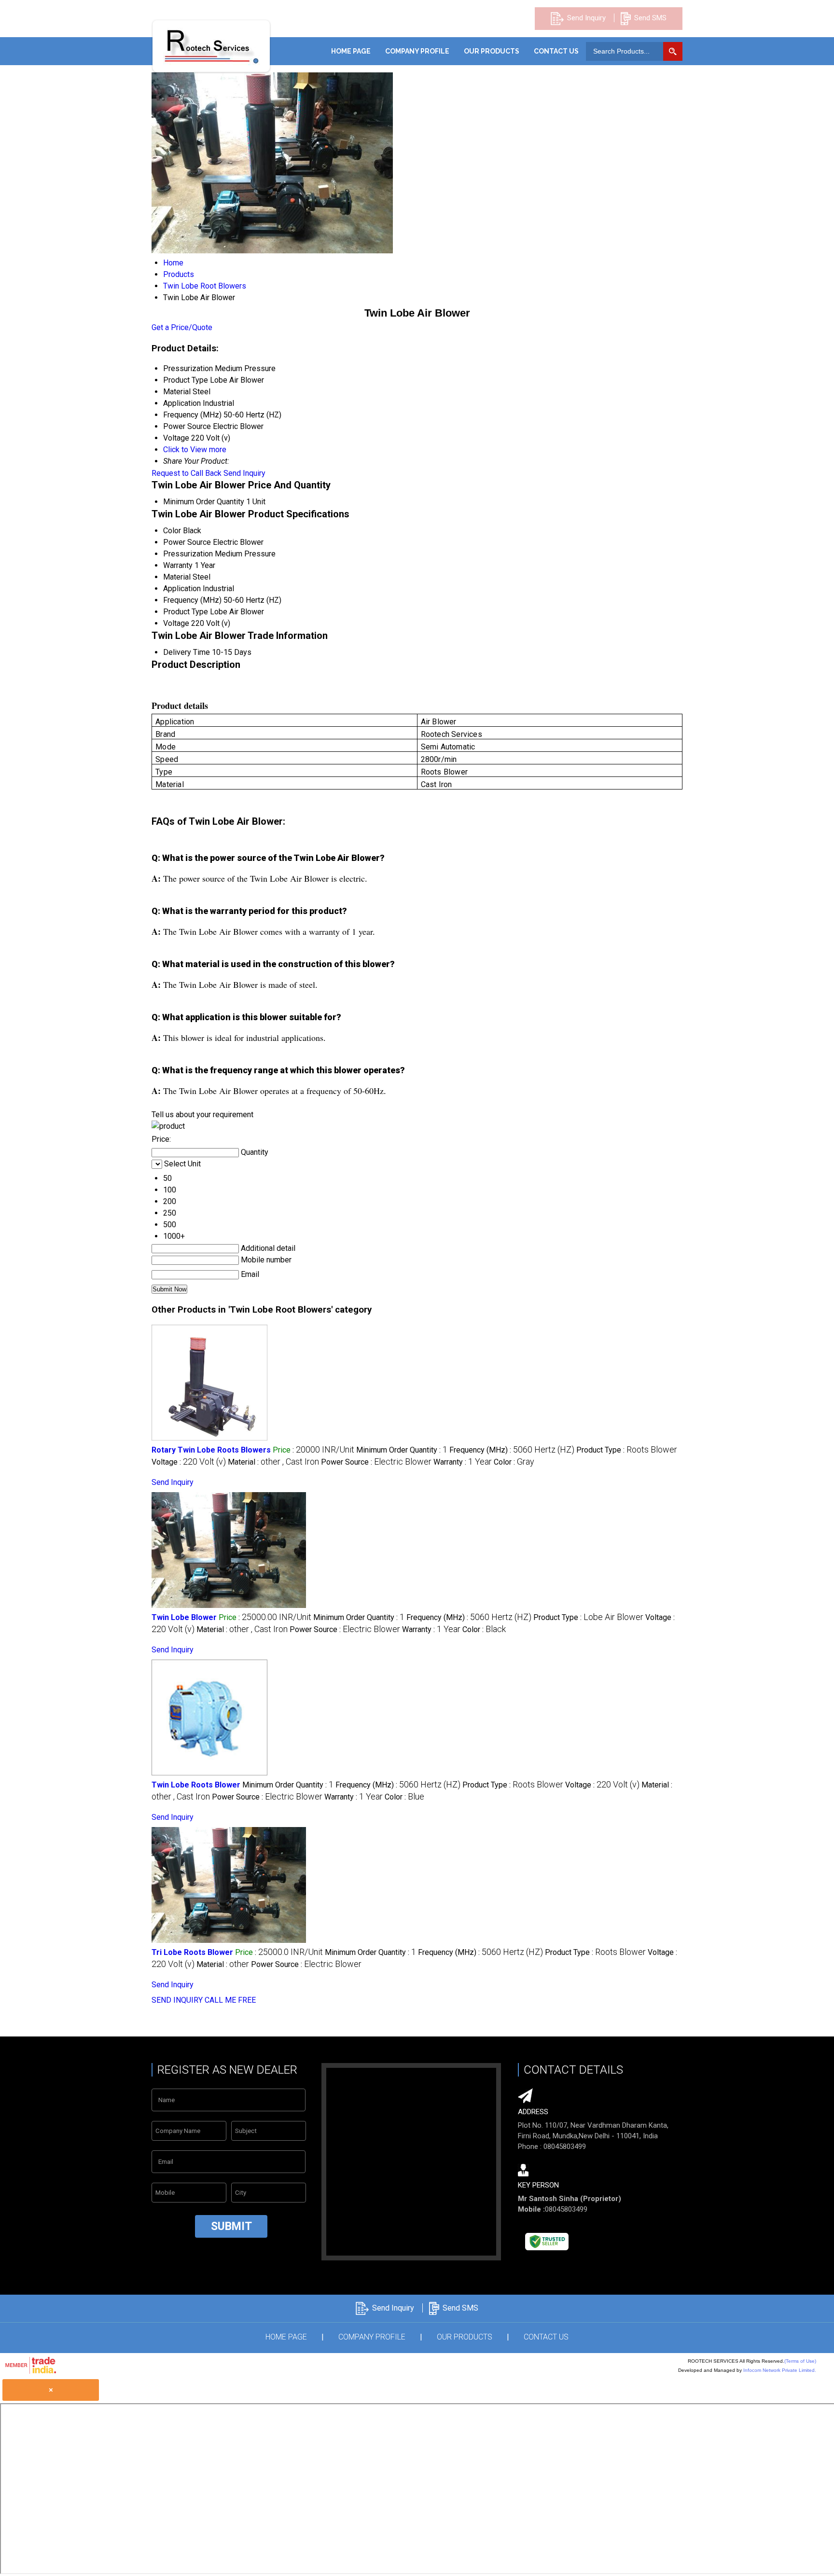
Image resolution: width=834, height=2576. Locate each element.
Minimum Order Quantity (204, 502)
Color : (514, 1462)
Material (177, 577)
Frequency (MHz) (192, 600)
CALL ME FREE (230, 2000)
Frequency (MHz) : (512, 1450)
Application (182, 589)
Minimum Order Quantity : (402, 1450)
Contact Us (556, 51)
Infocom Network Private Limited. (780, 2370)
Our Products (492, 51)
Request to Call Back (187, 473)
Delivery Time (187, 652)
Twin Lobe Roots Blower (196, 1785)
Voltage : (189, 1462)
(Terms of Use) (800, 2361)
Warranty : (463, 1462)
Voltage (176, 623)
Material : (273, 1462)
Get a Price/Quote (182, 327)
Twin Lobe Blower (184, 1617)
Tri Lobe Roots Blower (192, 1952)
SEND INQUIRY (177, 2000)
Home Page (351, 51)
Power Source (187, 542)
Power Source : (376, 1462)
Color (172, 531)
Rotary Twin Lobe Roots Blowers (211, 1450)
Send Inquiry (586, 18)
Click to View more (195, 450)
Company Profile (417, 51)
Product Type (186, 612)
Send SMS (650, 18)
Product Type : (627, 1450)
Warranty (178, 565)
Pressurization (188, 554)
